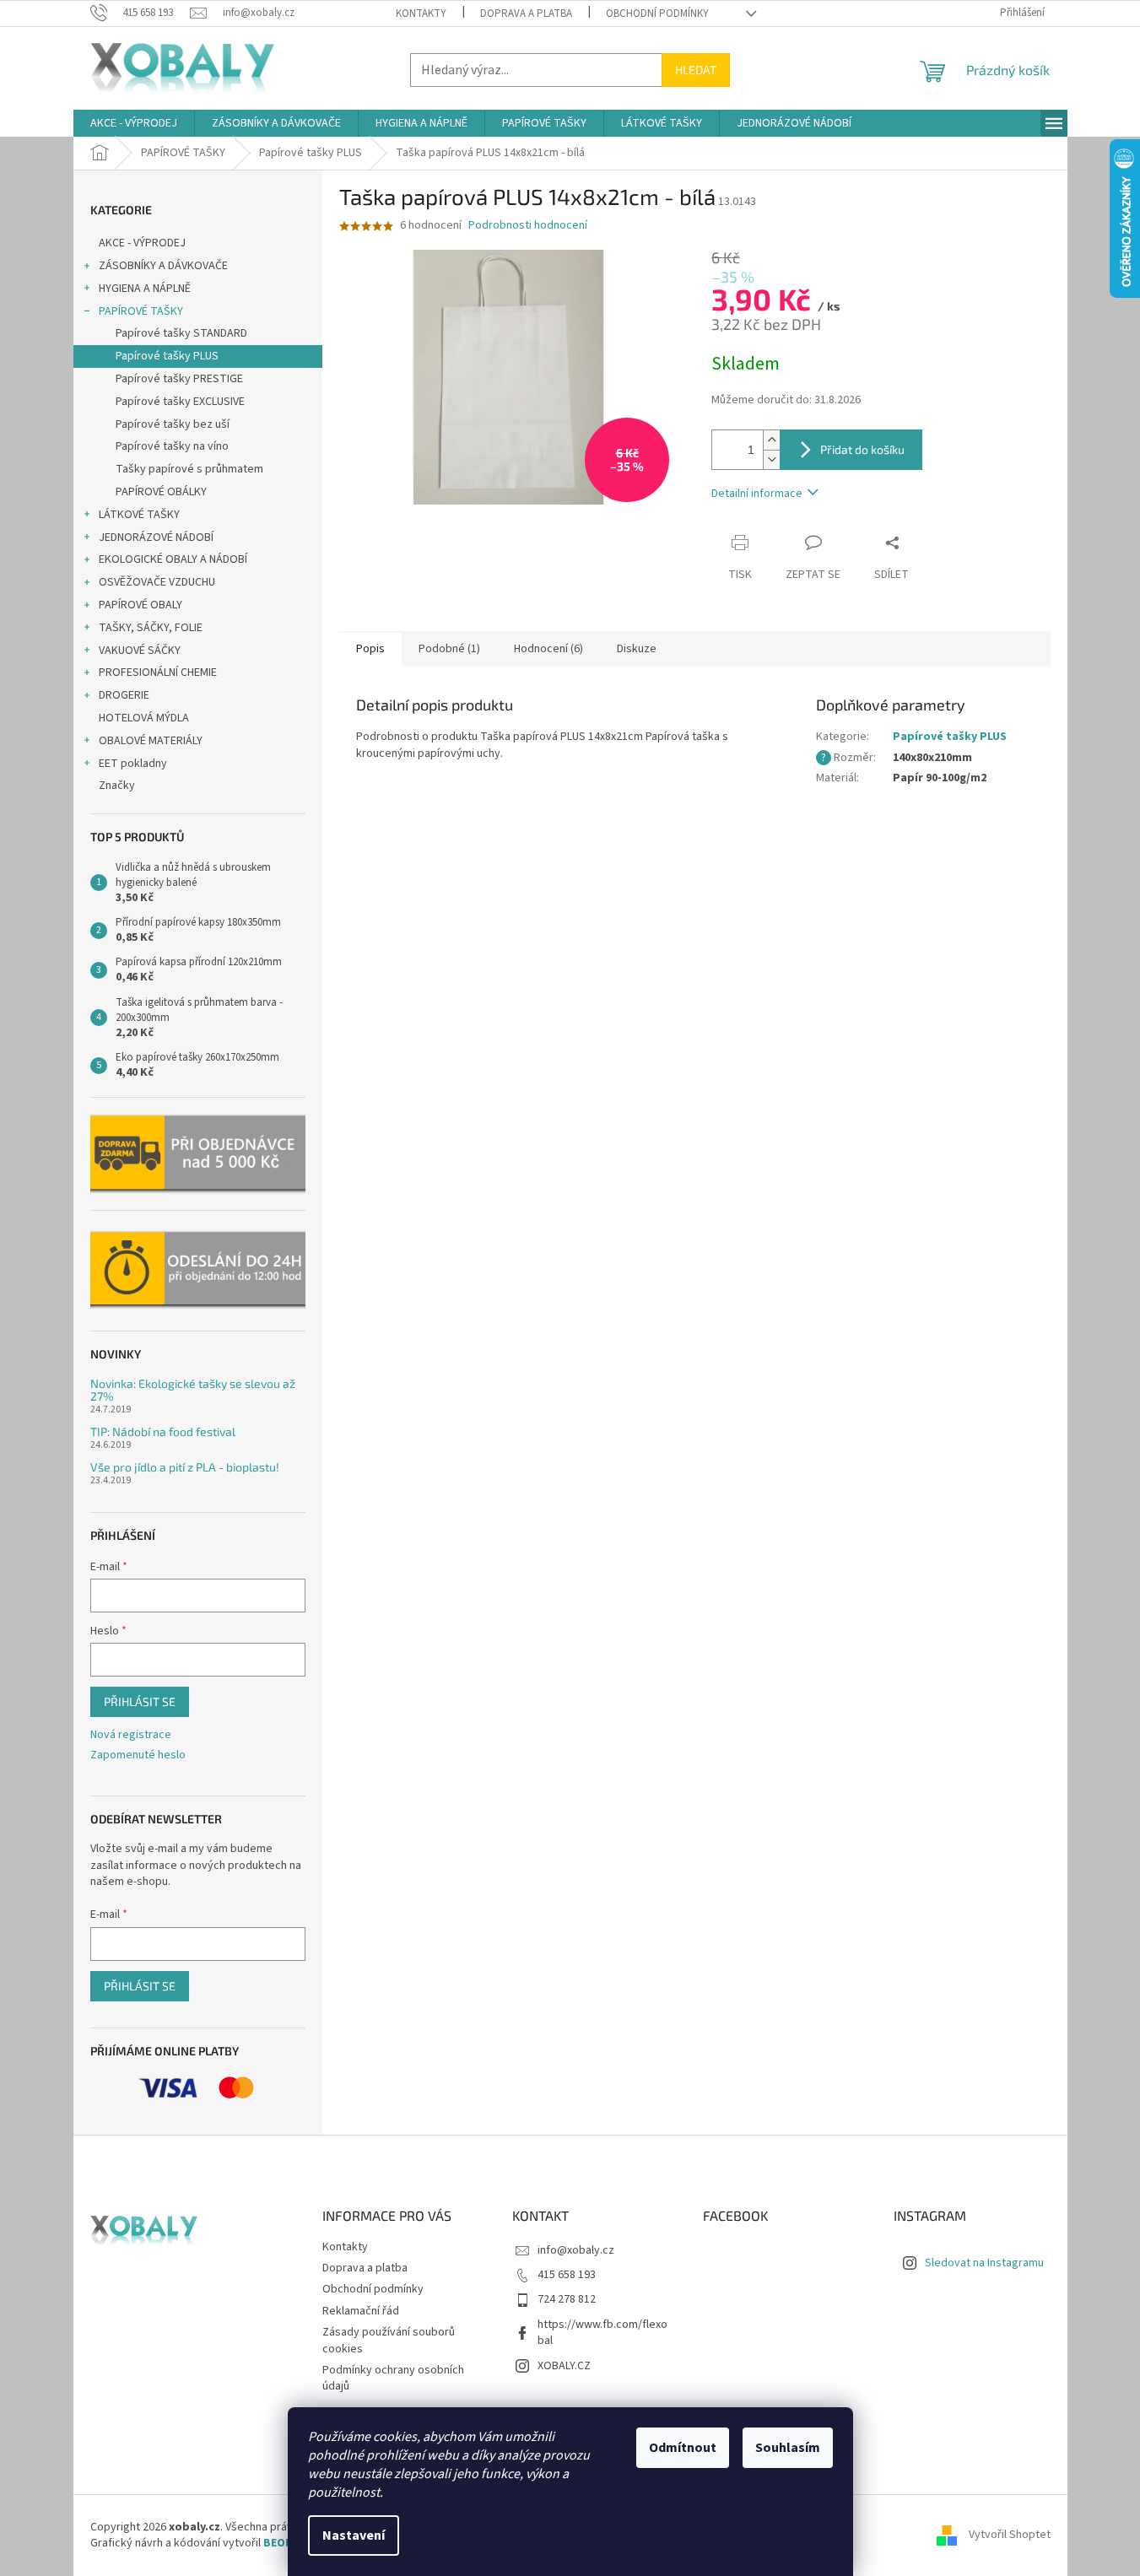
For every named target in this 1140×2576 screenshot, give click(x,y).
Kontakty (421, 14)
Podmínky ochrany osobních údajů (393, 2378)
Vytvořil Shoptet (1010, 2535)
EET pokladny (133, 764)
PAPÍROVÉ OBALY (140, 605)
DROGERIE (124, 695)
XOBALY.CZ (564, 2366)
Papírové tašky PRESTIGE (179, 379)
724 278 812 (567, 2299)
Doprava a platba (526, 14)
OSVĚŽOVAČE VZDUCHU (157, 582)
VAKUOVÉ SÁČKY (140, 651)
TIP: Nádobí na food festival (163, 1431)
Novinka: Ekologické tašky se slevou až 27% (193, 1390)
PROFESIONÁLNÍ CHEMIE (158, 672)
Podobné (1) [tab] (449, 649)
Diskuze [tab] (637, 649)
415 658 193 (567, 2275)
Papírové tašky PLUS (167, 356)
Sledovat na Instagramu (984, 2263)
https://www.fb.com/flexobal (602, 2333)
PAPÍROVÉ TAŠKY (141, 311)
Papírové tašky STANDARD (181, 333)
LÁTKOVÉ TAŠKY (139, 515)
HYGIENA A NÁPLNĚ (145, 289)
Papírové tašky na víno (172, 446)
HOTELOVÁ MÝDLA (144, 718)
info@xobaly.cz (576, 2250)
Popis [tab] (370, 649)
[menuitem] (134, 123)
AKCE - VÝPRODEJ (142, 243)
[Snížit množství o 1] (771, 459)
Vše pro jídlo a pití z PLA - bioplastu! (185, 1467)
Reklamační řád (361, 2311)
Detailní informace (757, 494)
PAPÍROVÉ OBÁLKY (161, 492)
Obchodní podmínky (657, 14)
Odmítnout (683, 2448)
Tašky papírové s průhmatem (189, 469)
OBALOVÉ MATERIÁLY (151, 741)
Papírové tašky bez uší (173, 424)
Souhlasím (788, 2448)
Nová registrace (131, 1735)
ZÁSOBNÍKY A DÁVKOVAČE (163, 266)
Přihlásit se (140, 1701)
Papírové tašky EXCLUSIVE (180, 402)
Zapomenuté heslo (138, 1755)
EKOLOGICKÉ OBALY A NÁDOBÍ (173, 559)
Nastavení (354, 2535)
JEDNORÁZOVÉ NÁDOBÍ (156, 537)
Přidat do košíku (862, 449)
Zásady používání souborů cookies (389, 2340)
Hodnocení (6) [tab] (548, 649)
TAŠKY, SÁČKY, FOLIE (151, 628)
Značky (117, 786)
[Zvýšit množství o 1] (771, 440)
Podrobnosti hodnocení (528, 226)
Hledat (696, 70)
